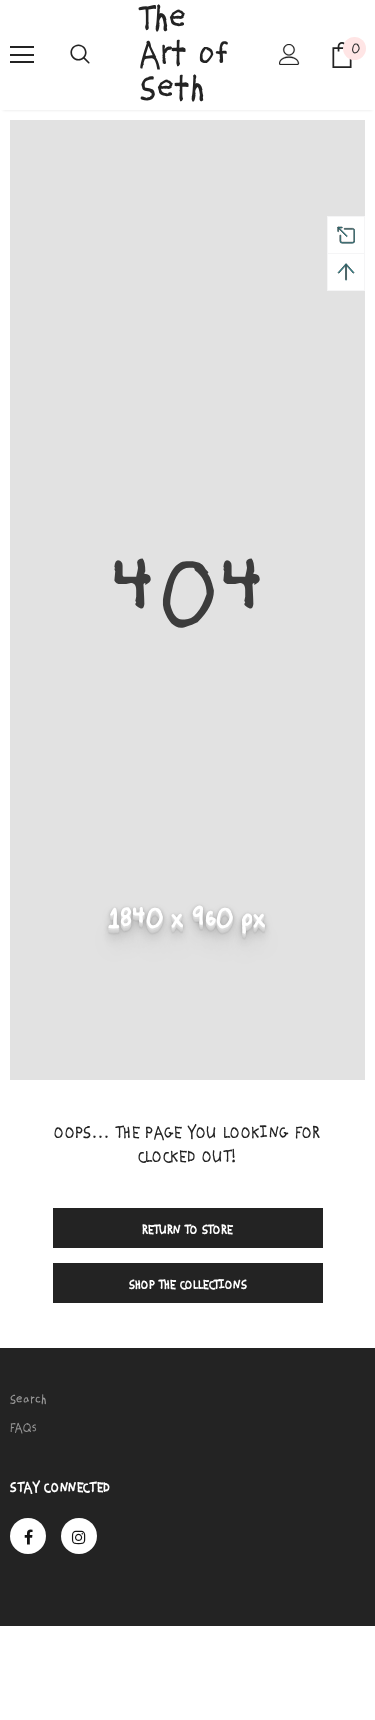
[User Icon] (289, 54)
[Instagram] (79, 1536)
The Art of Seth (184, 54)
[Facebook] (28, 1536)
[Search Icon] (80, 55)
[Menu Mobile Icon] (22, 55)
